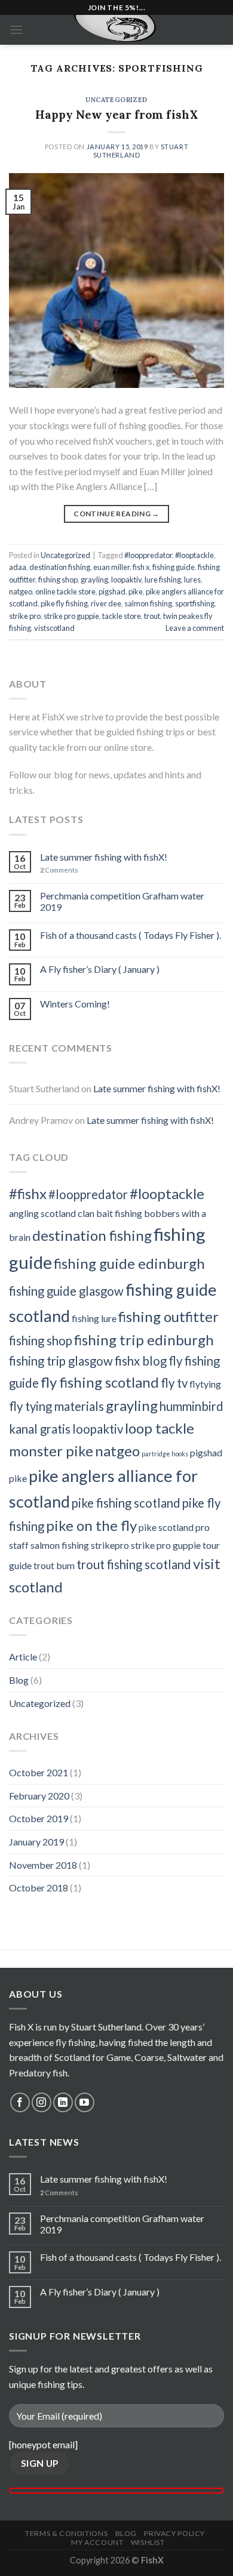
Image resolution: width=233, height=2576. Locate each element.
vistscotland (54, 628)
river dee (106, 603)
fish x (141, 567)
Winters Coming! (75, 1004)
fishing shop (58, 580)
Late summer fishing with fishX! (104, 857)
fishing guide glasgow (66, 1291)
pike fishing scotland (126, 1503)
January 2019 (36, 1842)
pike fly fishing (64, 603)
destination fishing (60, 567)
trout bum (54, 1565)
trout (152, 616)
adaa (18, 567)
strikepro (110, 1545)
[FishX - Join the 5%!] (117, 30)
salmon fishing (148, 603)
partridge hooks (165, 1454)
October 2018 (39, 1888)
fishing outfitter (168, 1316)
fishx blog (141, 1361)
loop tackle (160, 1428)
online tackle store (65, 591)
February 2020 (39, 1796)
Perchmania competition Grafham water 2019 (122, 901)
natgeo (21, 591)
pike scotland (166, 1527)
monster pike (51, 1451)
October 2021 (39, 1772)
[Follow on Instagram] (42, 2102)
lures (192, 580)
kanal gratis (40, 1429)
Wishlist (148, 2542)
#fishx (28, 1193)
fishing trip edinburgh (144, 1340)
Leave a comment (195, 628)
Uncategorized (116, 100)
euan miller (111, 567)
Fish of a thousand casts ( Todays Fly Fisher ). (131, 935)
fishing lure (94, 1318)
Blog (19, 1680)
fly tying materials (56, 1406)
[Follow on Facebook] (20, 2102)
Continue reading (116, 514)
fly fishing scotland (100, 1382)
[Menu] (16, 30)
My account (97, 2542)
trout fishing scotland (134, 1564)
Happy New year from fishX (117, 115)
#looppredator (148, 555)
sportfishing (195, 603)
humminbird (191, 1406)
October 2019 (39, 1818)
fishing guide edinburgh (129, 1263)
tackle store (122, 616)
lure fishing (163, 580)
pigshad (112, 591)
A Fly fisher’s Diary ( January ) (100, 969)
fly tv (174, 1383)
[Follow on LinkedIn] (63, 2102)
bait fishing (119, 1213)
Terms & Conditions (66, 2533)
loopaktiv (126, 580)
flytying (205, 1384)
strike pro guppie (71, 616)
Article (23, 1657)
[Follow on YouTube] (85, 2102)
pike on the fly (91, 1525)
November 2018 (43, 1865)
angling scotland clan (52, 1213)
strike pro (25, 616)
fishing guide (174, 567)
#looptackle (194, 555)
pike (136, 591)
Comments (59, 870)
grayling (94, 580)
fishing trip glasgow (61, 1361)
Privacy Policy (174, 2533)
